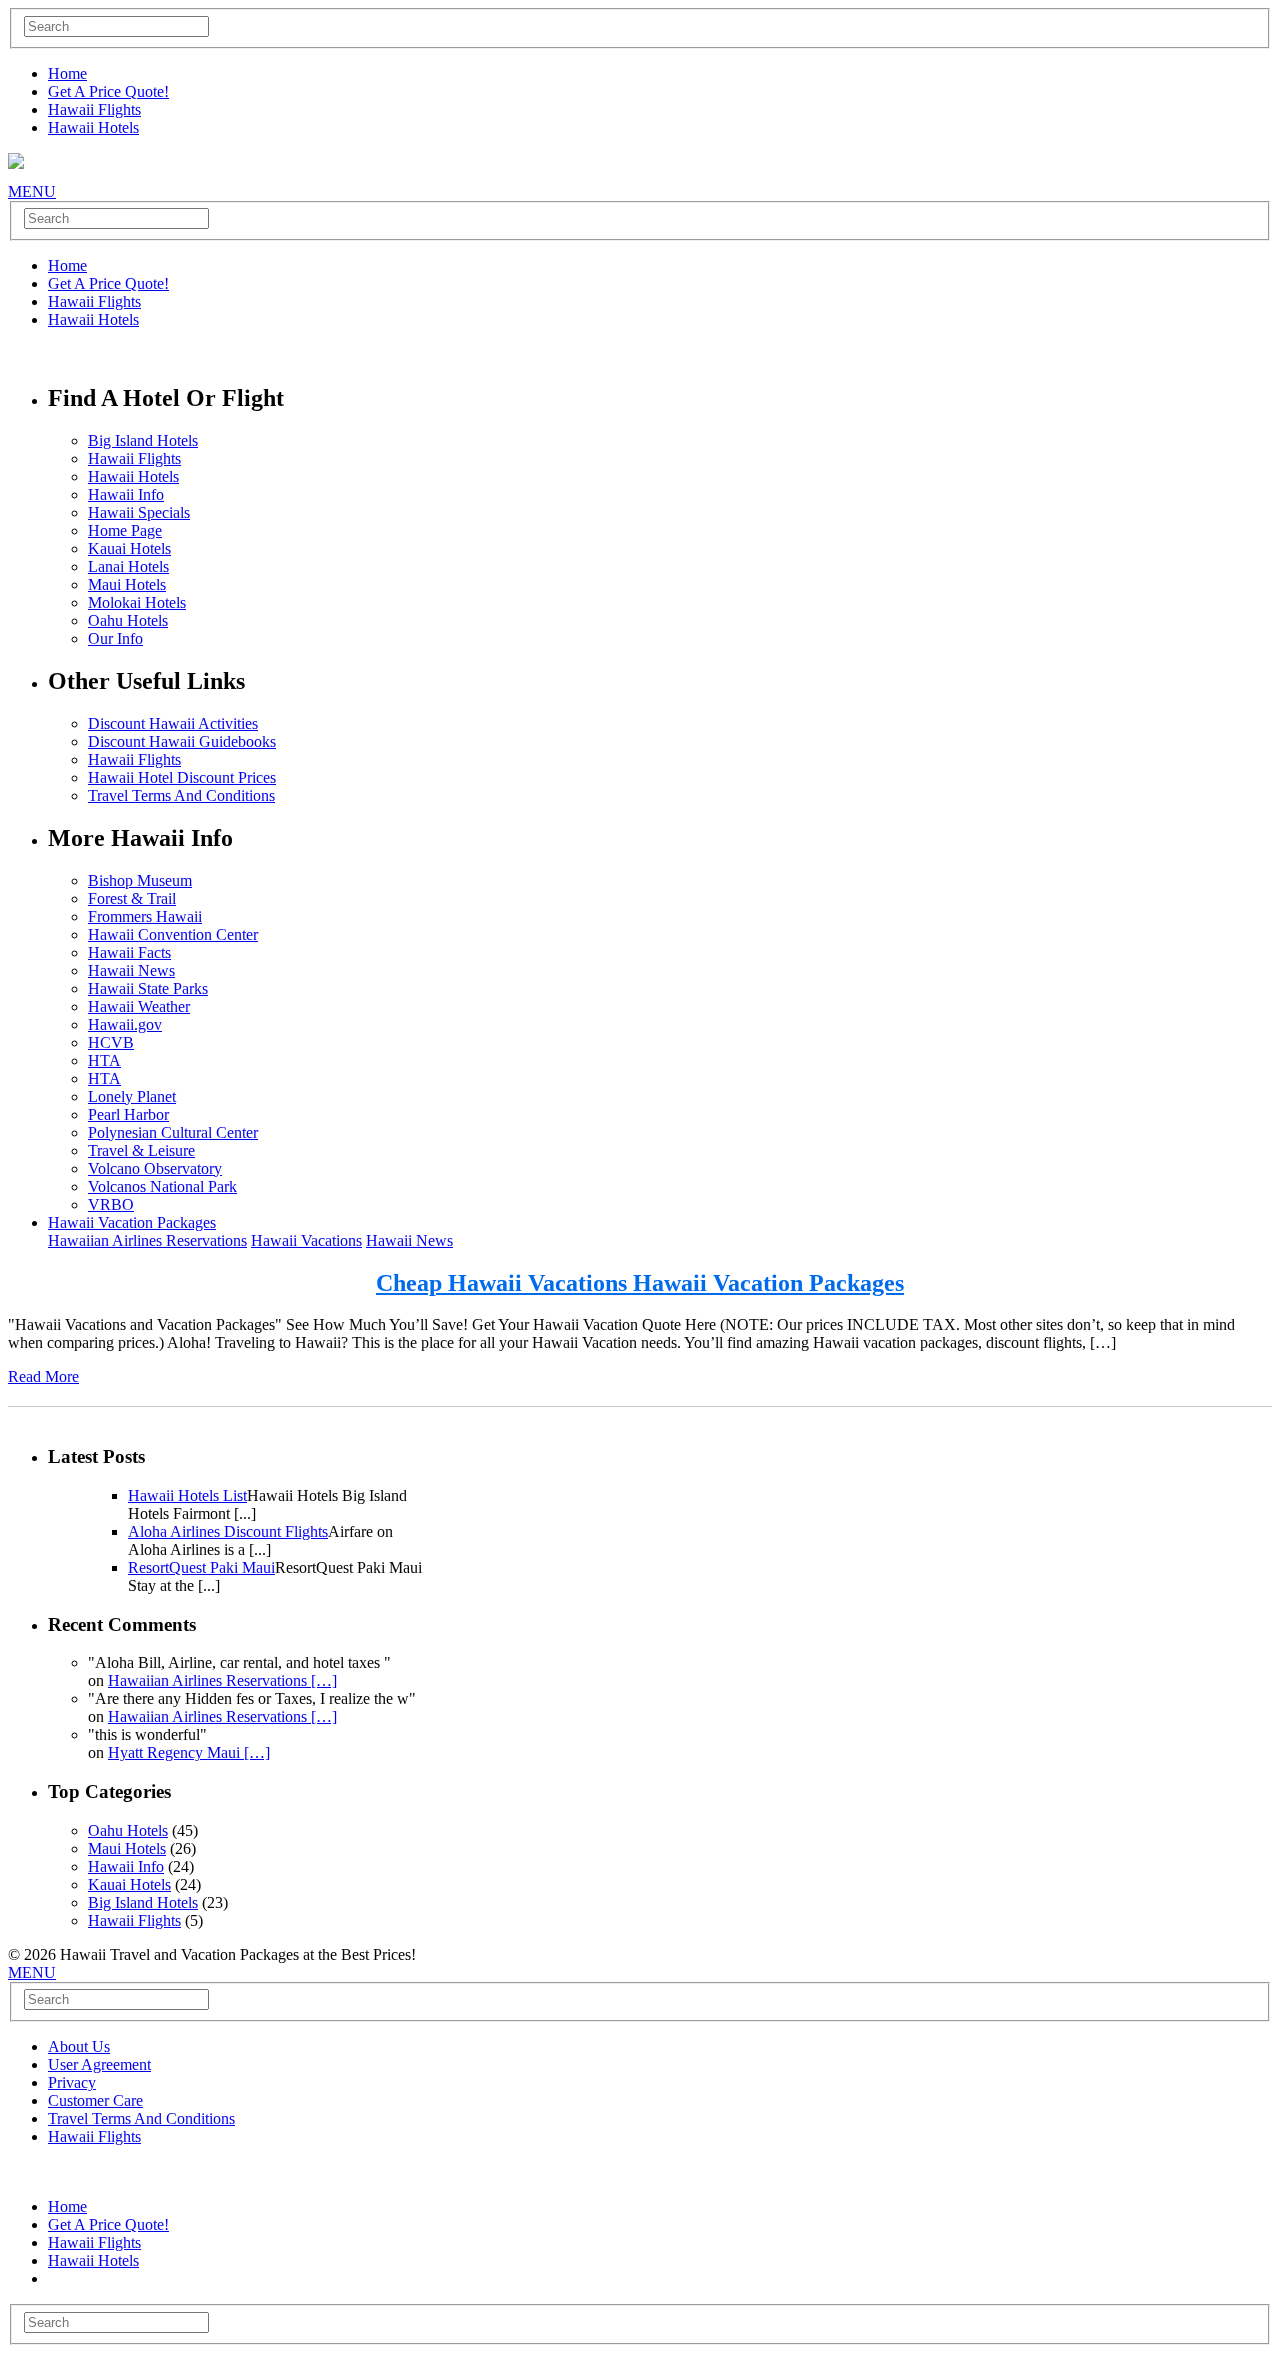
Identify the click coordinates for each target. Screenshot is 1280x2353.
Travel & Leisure (141, 1150)
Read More (43, 1376)
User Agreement (99, 2064)
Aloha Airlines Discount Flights (228, 1531)
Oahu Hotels (128, 620)
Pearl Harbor (128, 1114)
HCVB (111, 1042)
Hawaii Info (126, 494)
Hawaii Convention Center (173, 934)
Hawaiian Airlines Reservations (147, 1240)
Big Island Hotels (143, 440)
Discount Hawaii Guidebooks (182, 741)
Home (67, 73)
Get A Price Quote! (108, 91)
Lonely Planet (132, 1096)
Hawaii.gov (125, 1024)
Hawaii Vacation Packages (132, 1222)
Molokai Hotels (137, 602)
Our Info (115, 638)
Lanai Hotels (128, 566)
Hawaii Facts (129, 952)
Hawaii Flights (94, 109)
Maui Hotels (127, 584)
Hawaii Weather (139, 1006)
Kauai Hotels (129, 548)
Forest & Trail (132, 898)
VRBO (111, 1204)
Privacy (72, 2082)
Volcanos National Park (162, 1186)
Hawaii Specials (139, 512)
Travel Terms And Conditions (181, 795)
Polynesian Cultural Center (173, 1132)
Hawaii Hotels (93, 127)
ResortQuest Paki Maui (201, 1567)
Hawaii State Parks (148, 988)
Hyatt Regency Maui (189, 1752)
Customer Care (95, 2100)
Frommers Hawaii (145, 916)
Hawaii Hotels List (187, 1495)
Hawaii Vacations (306, 1240)
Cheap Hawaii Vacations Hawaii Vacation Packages (640, 1283)
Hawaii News (131, 970)
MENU (32, 191)
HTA (104, 1060)
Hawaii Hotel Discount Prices (182, 777)
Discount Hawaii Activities (173, 723)
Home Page (125, 530)
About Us (79, 2046)
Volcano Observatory (155, 1168)
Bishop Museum (140, 880)
